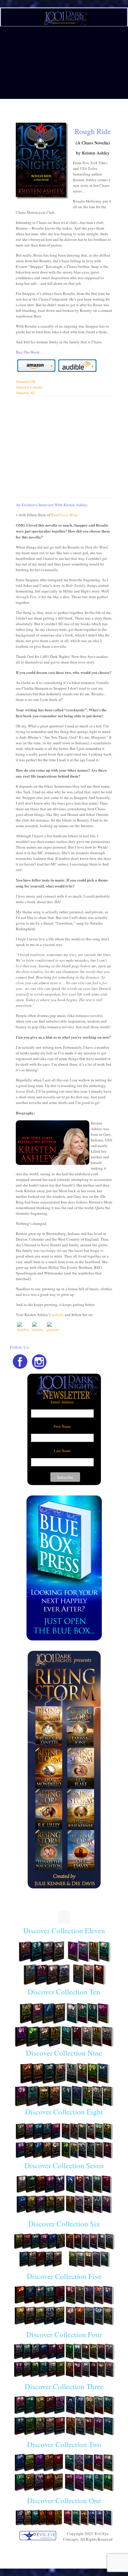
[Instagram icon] (67, 2547)
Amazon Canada (29, 387)
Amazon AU (25, 393)
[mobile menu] (120, 14)
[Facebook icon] (61, 2547)
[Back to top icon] (64, 1917)
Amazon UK (26, 381)
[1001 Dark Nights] (64, 17)
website (58, 1315)
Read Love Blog (64, 515)
